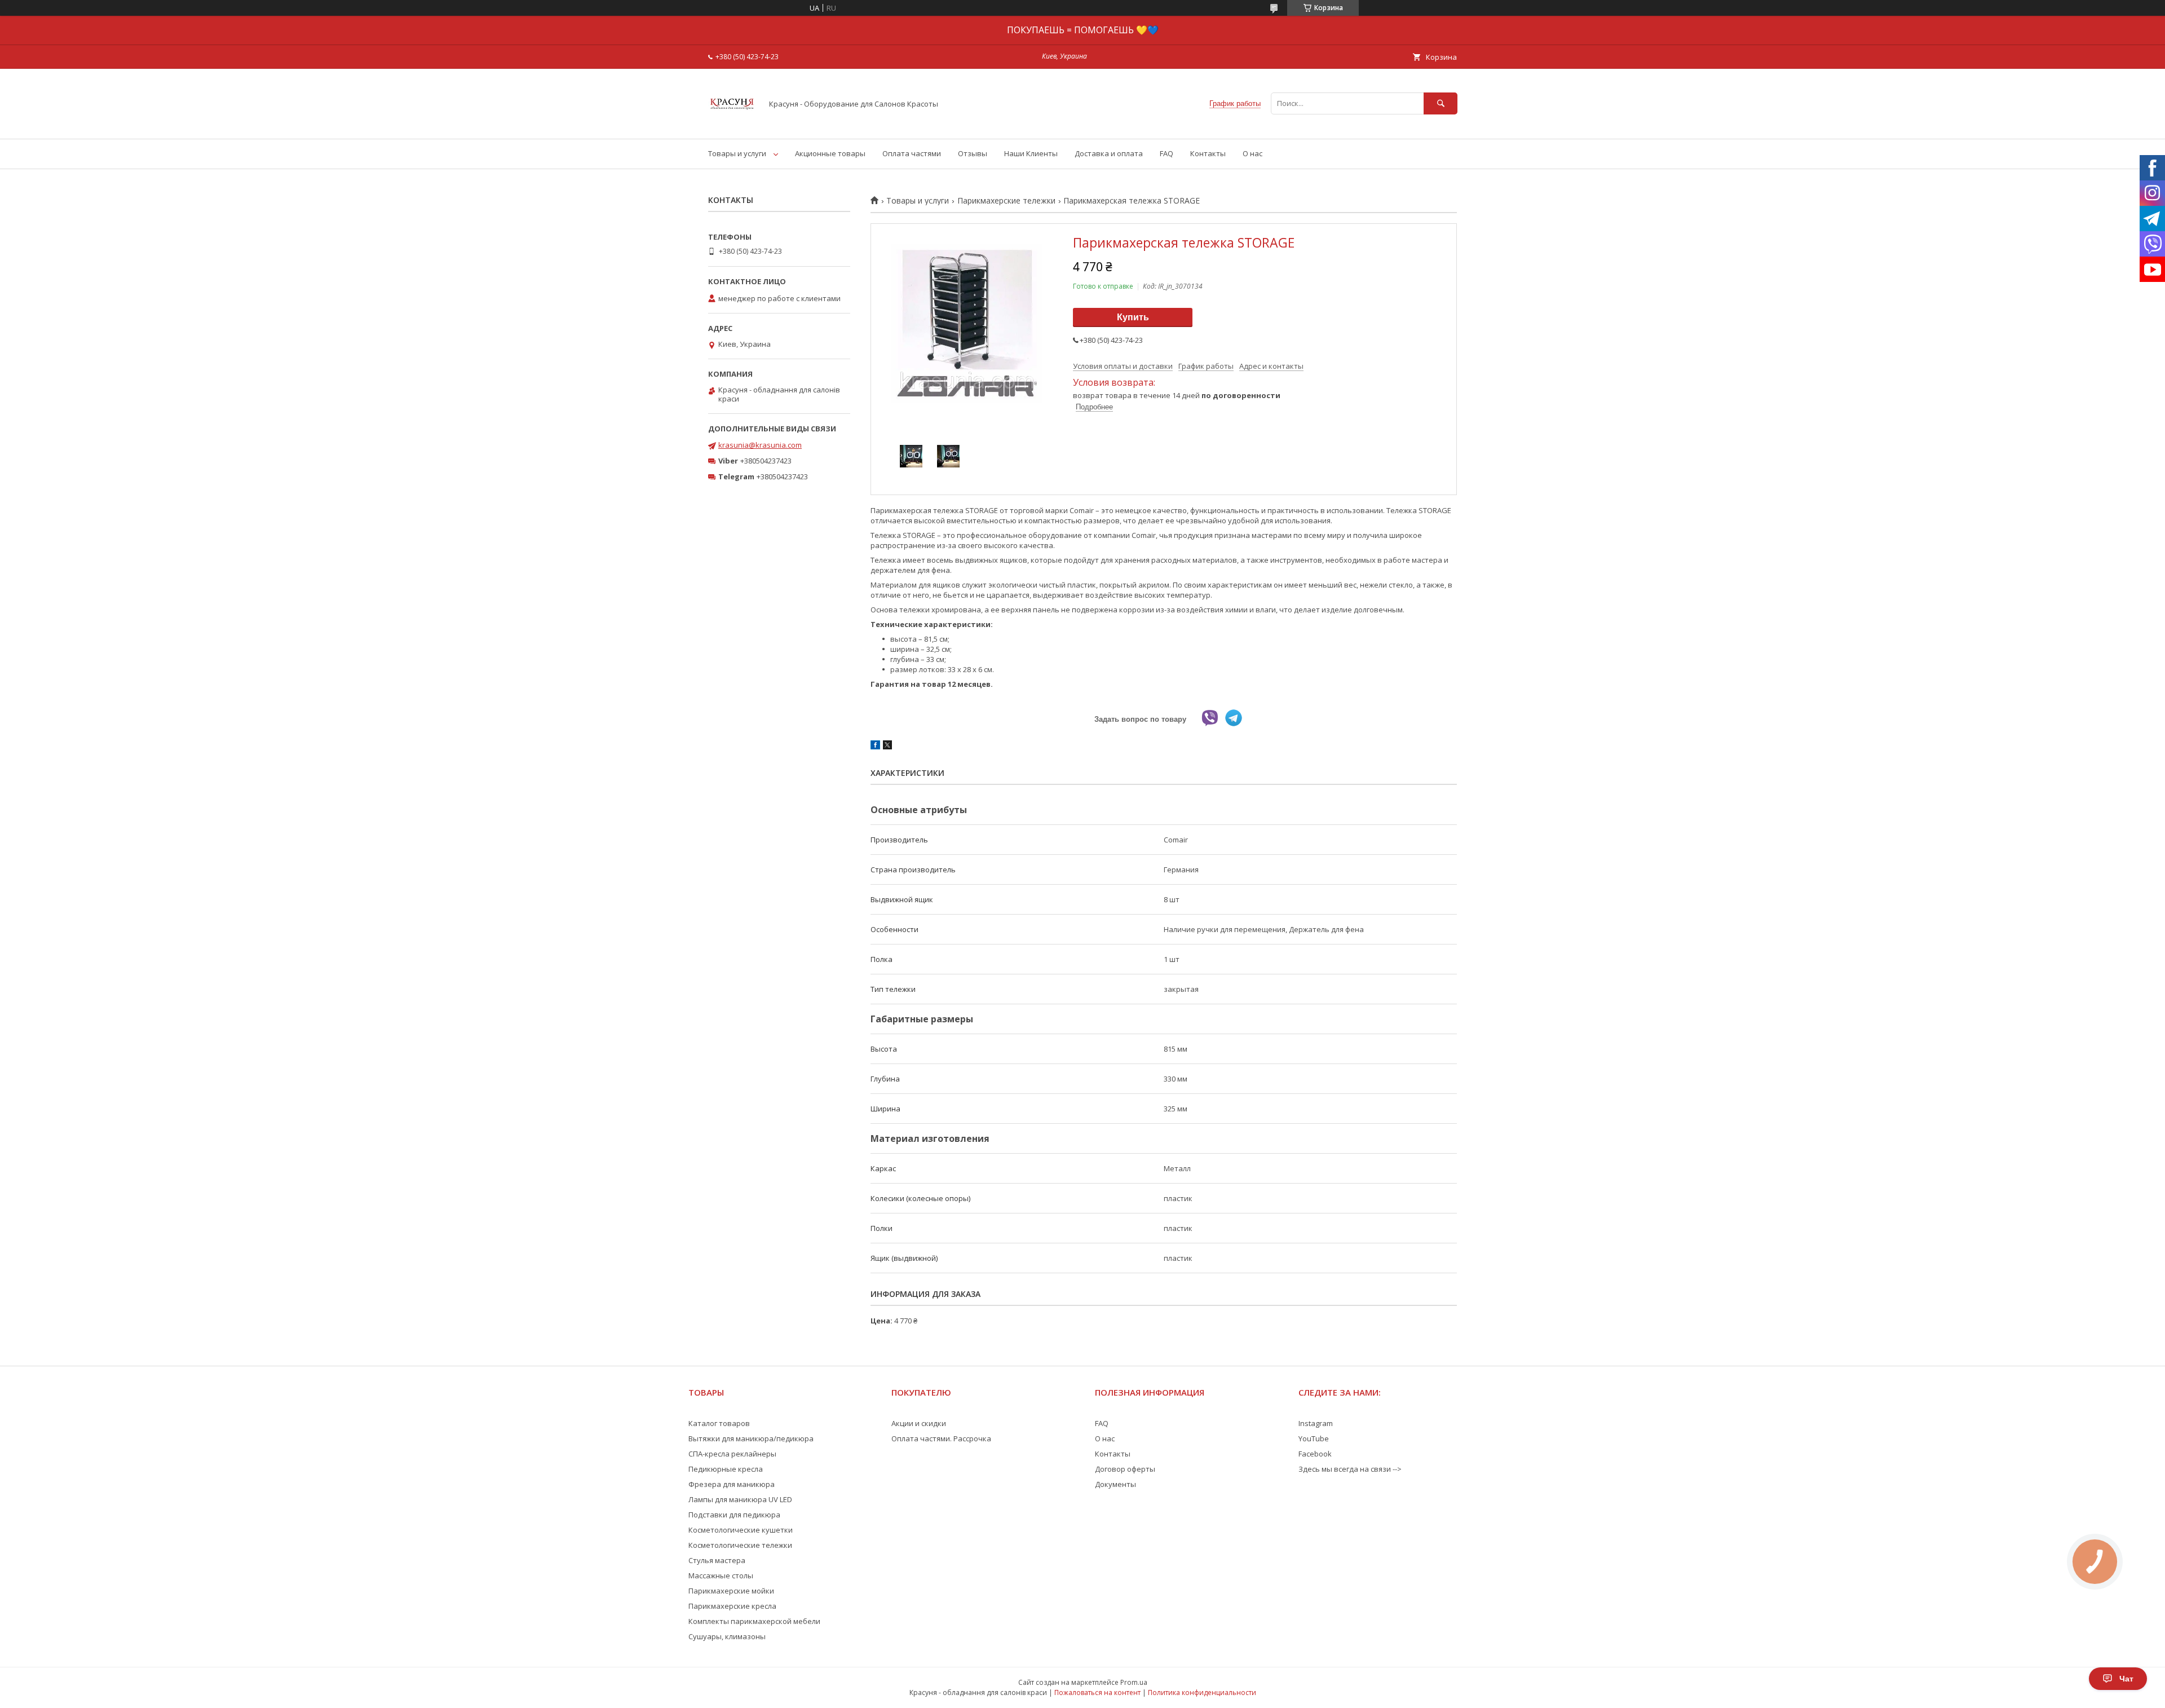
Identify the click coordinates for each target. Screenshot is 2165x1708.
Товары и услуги (737, 153)
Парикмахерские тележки (1006, 201)
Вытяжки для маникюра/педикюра (751, 1438)
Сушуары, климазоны (727, 1636)
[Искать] (1441, 103)
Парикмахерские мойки (731, 1591)
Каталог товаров (719, 1423)
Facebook (1315, 1454)
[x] (887, 747)
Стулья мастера (717, 1560)
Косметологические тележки (740, 1545)
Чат (2126, 1679)
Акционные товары (830, 153)
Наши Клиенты (1031, 153)
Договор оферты (1125, 1469)
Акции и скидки (919, 1423)
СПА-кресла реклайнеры (732, 1454)
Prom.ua (1134, 1682)
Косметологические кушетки (741, 1530)
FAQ (1167, 153)
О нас (1252, 153)
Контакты (1208, 153)
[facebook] (875, 747)
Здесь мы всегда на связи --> (1350, 1469)
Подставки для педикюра (734, 1515)
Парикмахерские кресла (732, 1606)
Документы (1115, 1484)
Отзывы (973, 153)
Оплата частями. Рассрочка (941, 1438)
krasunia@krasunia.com (760, 445)
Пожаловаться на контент (1097, 1692)
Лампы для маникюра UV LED (740, 1499)
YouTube (1314, 1438)
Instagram (1316, 1423)
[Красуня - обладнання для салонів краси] (732, 124)
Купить (1133, 317)
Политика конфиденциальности (1202, 1692)
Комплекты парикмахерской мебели (754, 1621)
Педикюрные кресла (726, 1469)
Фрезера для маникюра (732, 1484)
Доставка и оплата (1109, 153)
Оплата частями (912, 153)
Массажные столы (721, 1575)
